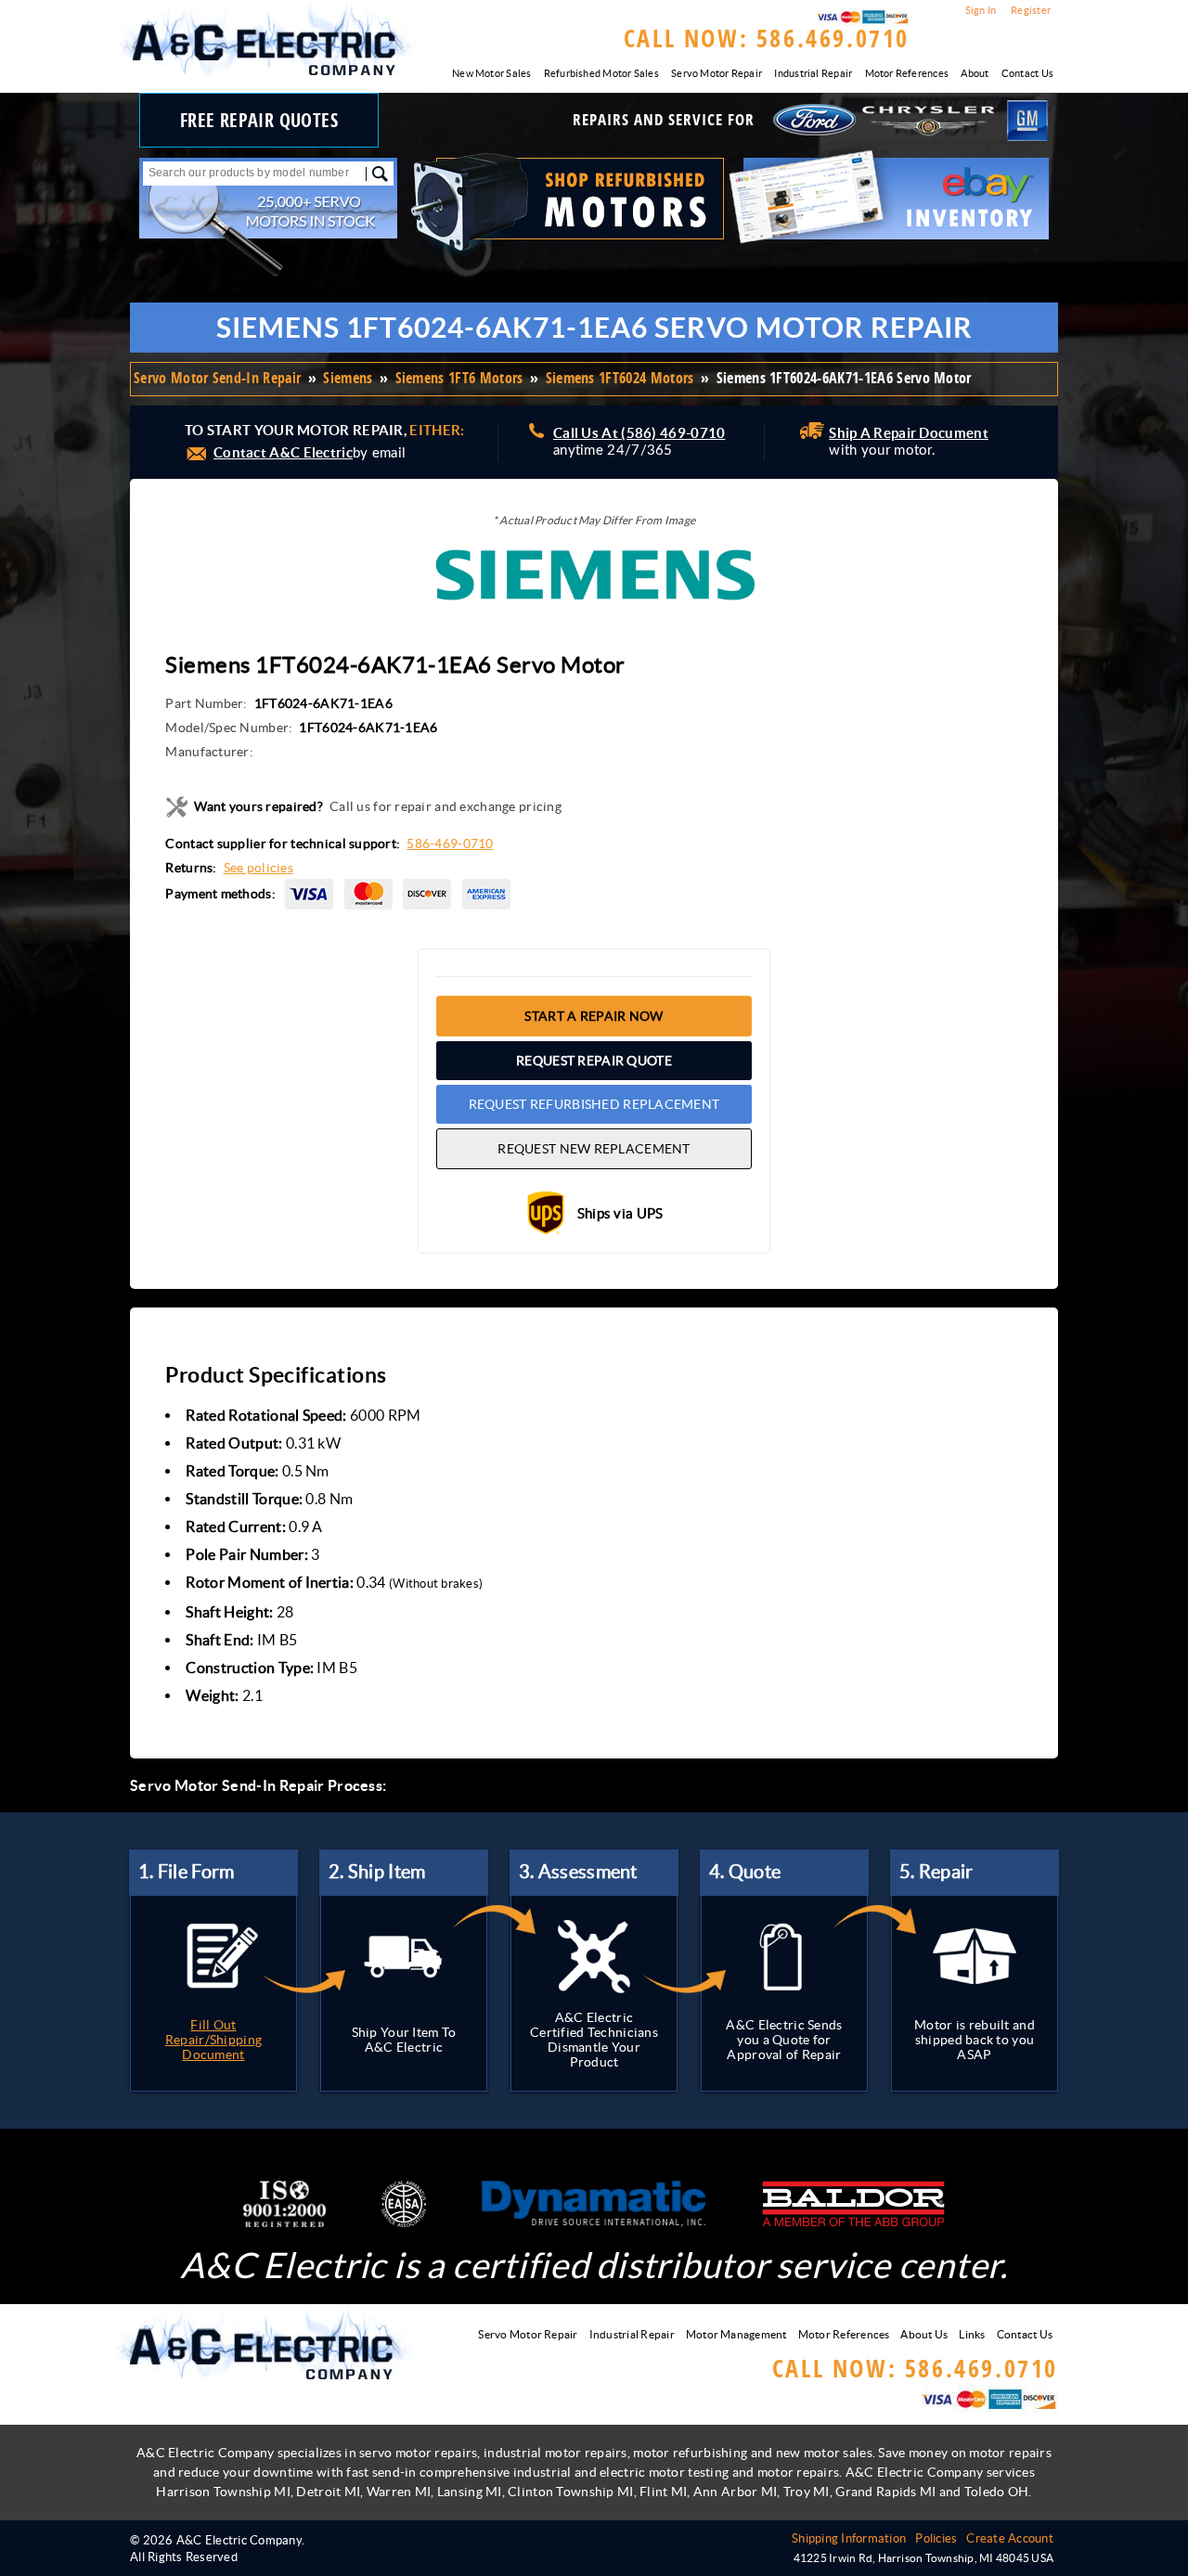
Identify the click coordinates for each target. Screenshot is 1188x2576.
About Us (924, 2334)
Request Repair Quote (594, 1061)
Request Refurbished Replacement (594, 1104)
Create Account (1010, 2538)
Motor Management (736, 2334)
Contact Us (1027, 73)
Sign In (981, 10)
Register (1031, 10)
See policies (258, 868)
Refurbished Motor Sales (601, 73)
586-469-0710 (450, 844)
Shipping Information (849, 2538)
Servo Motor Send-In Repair (217, 378)
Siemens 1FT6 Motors (459, 378)
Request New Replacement (594, 1149)
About (975, 73)
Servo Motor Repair (717, 73)
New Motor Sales (491, 73)
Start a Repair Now (594, 1016)
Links (972, 2334)
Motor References (907, 73)
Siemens (348, 378)
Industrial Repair (813, 73)
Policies (936, 2538)
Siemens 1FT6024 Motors (620, 378)
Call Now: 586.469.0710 (767, 38)
